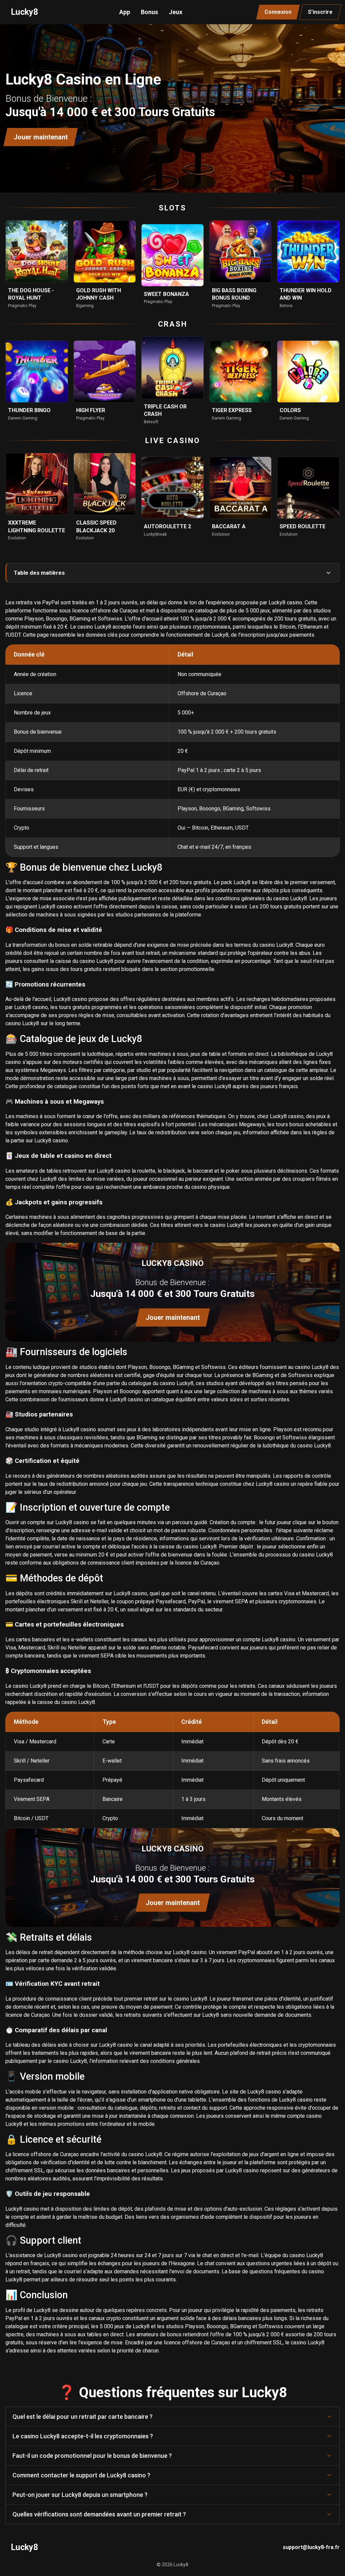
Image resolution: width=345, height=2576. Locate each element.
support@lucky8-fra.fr (311, 2547)
